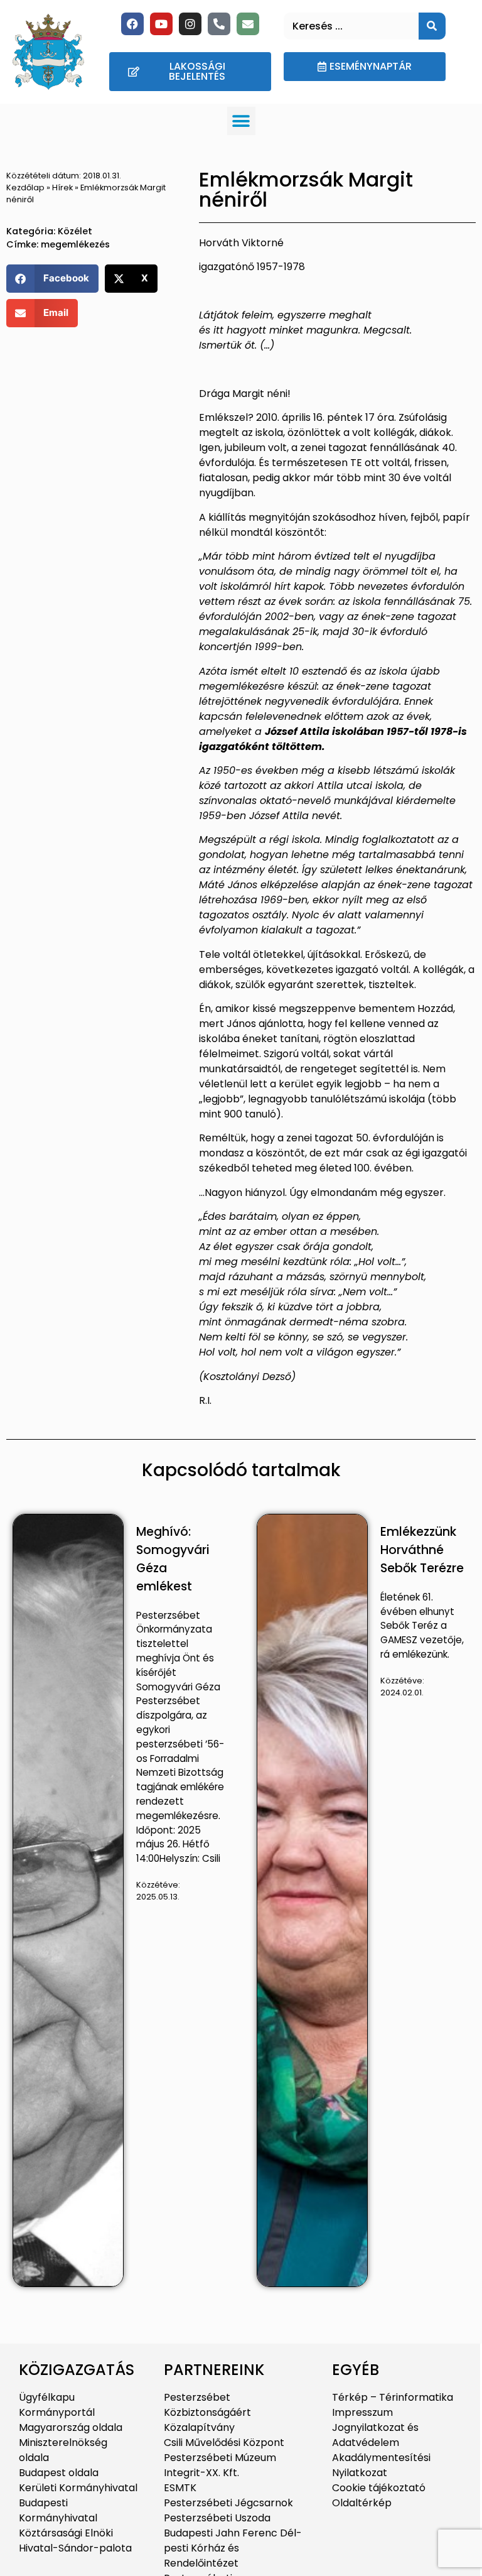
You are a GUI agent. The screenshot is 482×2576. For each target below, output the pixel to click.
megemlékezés (75, 244)
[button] (241, 121)
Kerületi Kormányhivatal (78, 2488)
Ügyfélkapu (47, 2397)
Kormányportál (57, 2412)
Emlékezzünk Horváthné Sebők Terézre (422, 1550)
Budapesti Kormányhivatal (58, 2510)
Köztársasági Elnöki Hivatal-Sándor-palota (75, 2541)
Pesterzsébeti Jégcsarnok (228, 2503)
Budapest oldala (59, 2473)
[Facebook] (132, 24)
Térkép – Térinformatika (393, 2397)
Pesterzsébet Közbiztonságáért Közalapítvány (207, 2412)
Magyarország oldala (71, 2427)
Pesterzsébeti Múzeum (220, 2458)
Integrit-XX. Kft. (201, 2473)
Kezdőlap (25, 187)
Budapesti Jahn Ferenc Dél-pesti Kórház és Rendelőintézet (233, 2548)
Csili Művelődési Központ (224, 2443)
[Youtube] (161, 24)
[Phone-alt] (219, 24)
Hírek (62, 187)
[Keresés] (432, 26)
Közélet (75, 231)
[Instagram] (190, 24)
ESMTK (180, 2488)
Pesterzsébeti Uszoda (217, 2518)
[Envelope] (248, 24)
